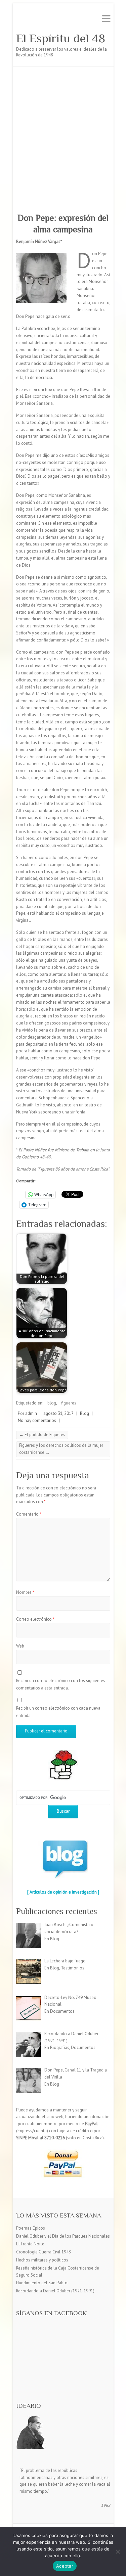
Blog (85, 1413)
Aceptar (65, 2566)
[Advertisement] (63, 133)
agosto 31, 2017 (58, 1413)
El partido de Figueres (42, 1435)
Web (20, 1646)
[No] (118, 2551)
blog (52, 1403)
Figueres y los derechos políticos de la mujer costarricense (61, 1449)
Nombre (25, 1592)
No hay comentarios (37, 1420)
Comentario (29, 1514)
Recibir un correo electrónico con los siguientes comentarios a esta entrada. (61, 1684)
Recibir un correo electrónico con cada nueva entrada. (58, 1712)
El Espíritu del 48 (61, 38)
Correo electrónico (35, 1619)
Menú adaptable (106, 19)
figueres (69, 1403)
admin (31, 1413)
